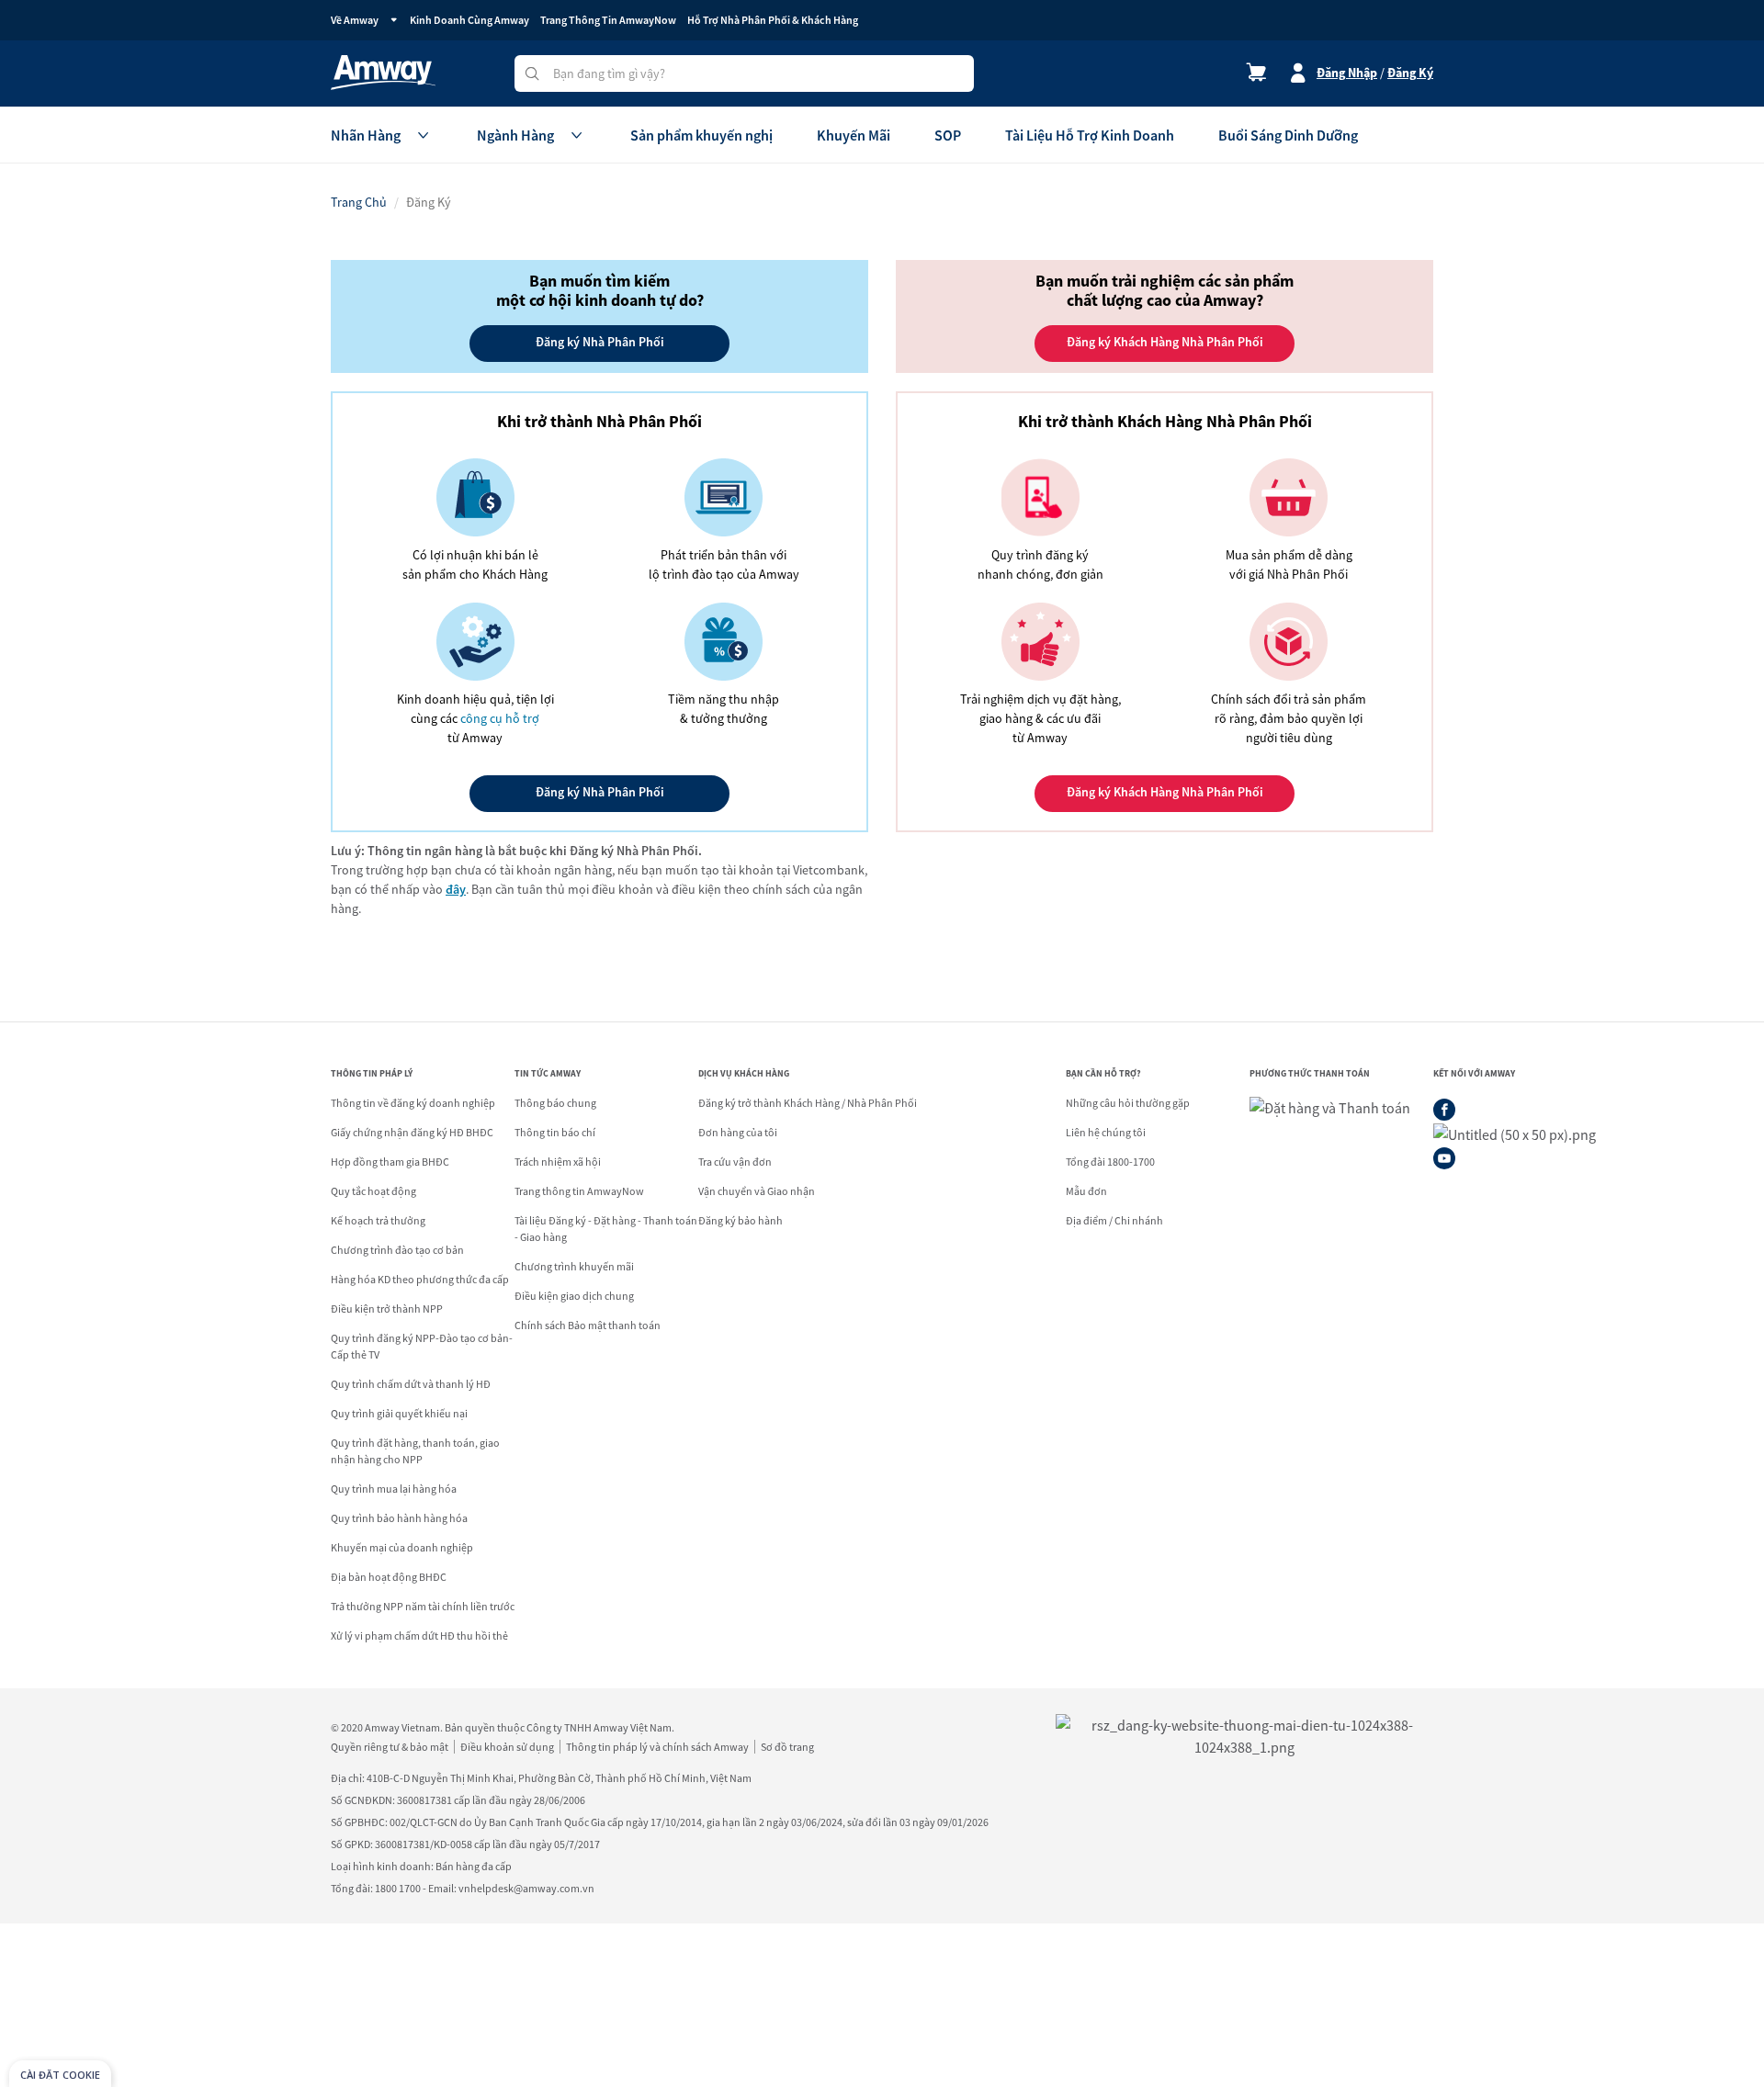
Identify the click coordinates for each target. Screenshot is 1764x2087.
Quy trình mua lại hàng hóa (394, 1489)
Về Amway (355, 20)
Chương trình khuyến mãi (574, 1266)
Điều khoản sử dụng (507, 1747)
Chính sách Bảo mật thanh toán (588, 1325)
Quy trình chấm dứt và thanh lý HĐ (411, 1384)
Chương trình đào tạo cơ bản (397, 1250)
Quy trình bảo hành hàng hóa (399, 1518)
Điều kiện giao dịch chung (574, 1296)
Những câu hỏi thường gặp (1128, 1103)
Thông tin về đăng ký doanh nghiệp (413, 1103)
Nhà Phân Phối (600, 342)
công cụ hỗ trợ (500, 718)
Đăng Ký (1410, 73)
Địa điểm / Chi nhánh (1114, 1220)
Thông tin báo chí (555, 1132)
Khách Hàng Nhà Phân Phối (1165, 342)
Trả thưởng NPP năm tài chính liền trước (423, 1606)
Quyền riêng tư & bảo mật (390, 1747)
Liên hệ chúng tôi (1106, 1132)
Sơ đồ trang (787, 1747)
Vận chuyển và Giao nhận (757, 1191)
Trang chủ (359, 202)
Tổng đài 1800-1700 (1110, 1162)
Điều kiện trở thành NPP (387, 1309)
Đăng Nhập (1347, 73)
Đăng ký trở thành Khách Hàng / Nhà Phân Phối (808, 1103)
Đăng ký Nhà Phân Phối (600, 792)
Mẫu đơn (1086, 1191)
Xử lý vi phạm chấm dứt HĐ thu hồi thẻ (419, 1636)
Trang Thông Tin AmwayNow (608, 20)
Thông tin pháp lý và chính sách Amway (657, 1747)
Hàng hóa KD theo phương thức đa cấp (420, 1279)
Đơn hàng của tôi (738, 1132)
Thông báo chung (555, 1103)
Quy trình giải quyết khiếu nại (399, 1413)
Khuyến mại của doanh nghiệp (402, 1547)
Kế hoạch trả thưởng (378, 1220)
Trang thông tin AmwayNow (579, 1191)
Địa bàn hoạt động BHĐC (389, 1577)
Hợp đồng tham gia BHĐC (390, 1162)
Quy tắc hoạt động (373, 1191)
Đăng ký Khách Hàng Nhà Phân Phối (1165, 792)
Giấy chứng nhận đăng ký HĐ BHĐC (412, 1132)
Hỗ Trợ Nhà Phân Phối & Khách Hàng (773, 20)
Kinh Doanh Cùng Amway (469, 20)
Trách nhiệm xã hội (558, 1162)
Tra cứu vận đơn (735, 1162)
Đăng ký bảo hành (741, 1220)
